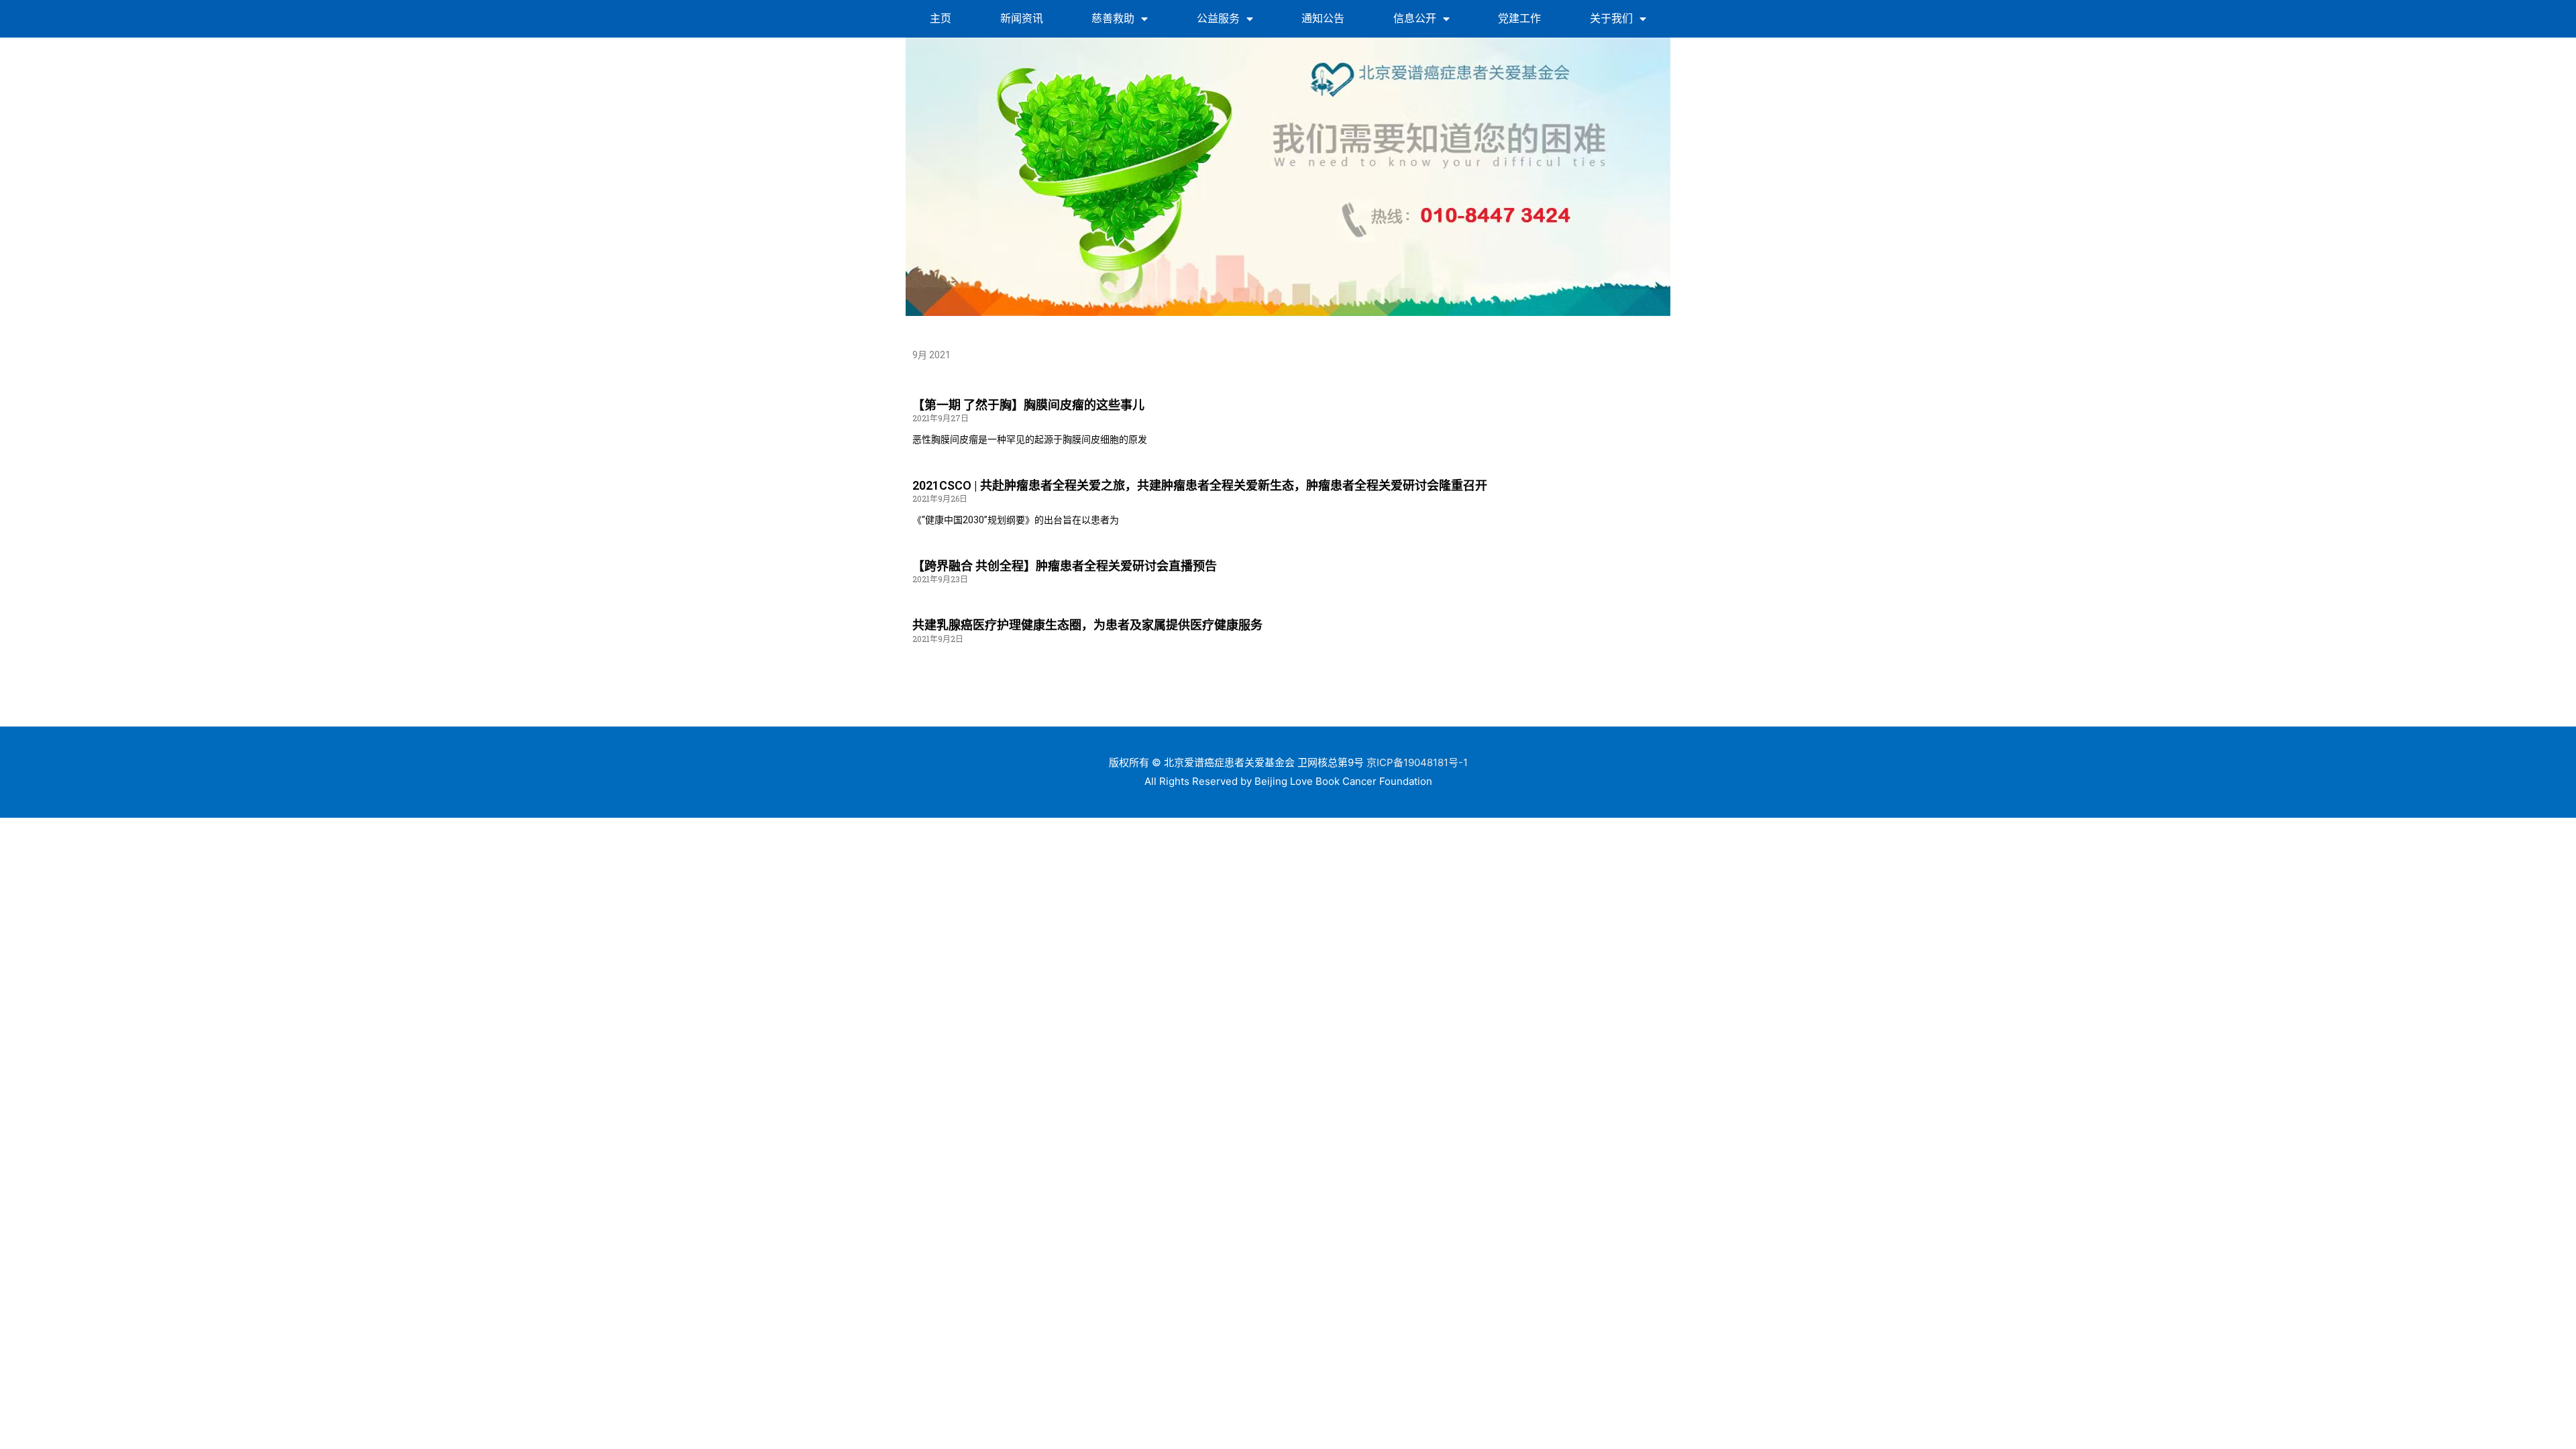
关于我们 (1611, 18)
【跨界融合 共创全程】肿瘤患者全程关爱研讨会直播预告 (1065, 566)
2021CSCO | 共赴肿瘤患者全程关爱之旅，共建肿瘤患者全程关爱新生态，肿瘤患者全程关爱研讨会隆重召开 (1200, 485)
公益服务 (1218, 18)
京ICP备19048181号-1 (1417, 762)
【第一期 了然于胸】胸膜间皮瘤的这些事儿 (1028, 405)
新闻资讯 (1022, 18)
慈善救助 (1113, 18)
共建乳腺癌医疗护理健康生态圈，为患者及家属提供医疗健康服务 (1087, 625)
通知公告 (1323, 18)
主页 (941, 18)
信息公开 (1415, 18)
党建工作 (1519, 18)
